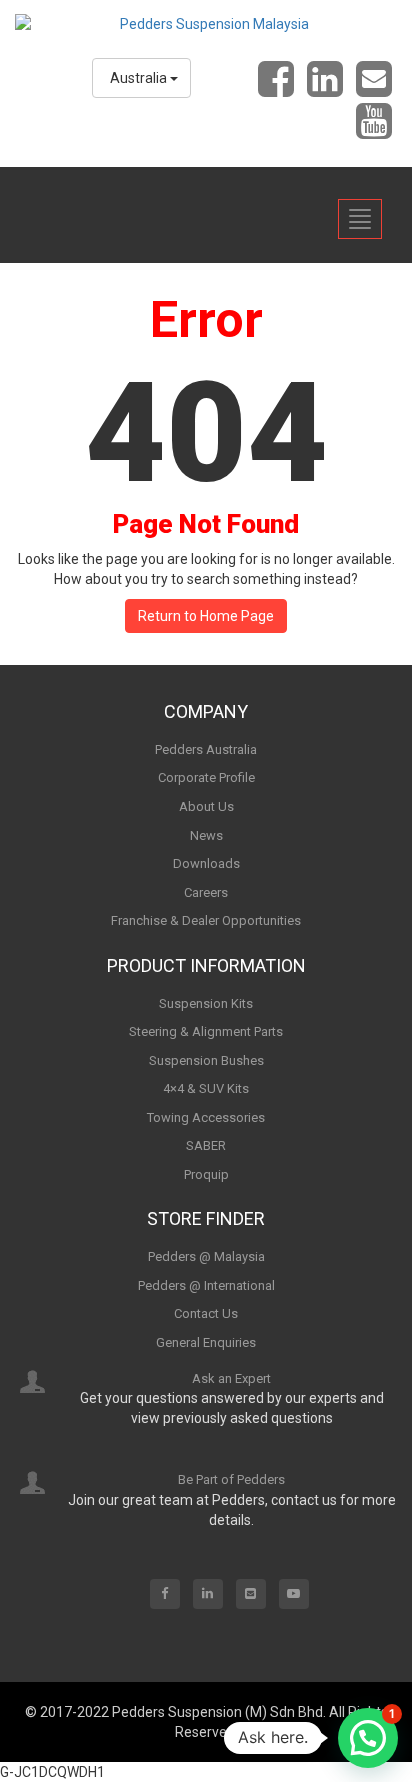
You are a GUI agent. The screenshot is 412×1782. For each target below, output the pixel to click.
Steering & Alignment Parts (206, 1031)
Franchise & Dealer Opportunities (206, 920)
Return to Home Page (206, 616)
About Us (206, 806)
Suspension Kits (206, 1003)
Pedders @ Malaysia (206, 1256)
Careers (206, 892)
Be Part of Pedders (231, 1479)
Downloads (206, 863)
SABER (206, 1145)
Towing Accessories (206, 1117)
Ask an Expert (231, 1378)
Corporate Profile (206, 777)
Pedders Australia (206, 749)
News (206, 835)
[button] (368, 1738)
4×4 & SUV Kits (206, 1088)
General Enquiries (206, 1342)
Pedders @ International (206, 1285)
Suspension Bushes (206, 1060)
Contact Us (206, 1313)
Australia (140, 78)
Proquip (206, 1174)
